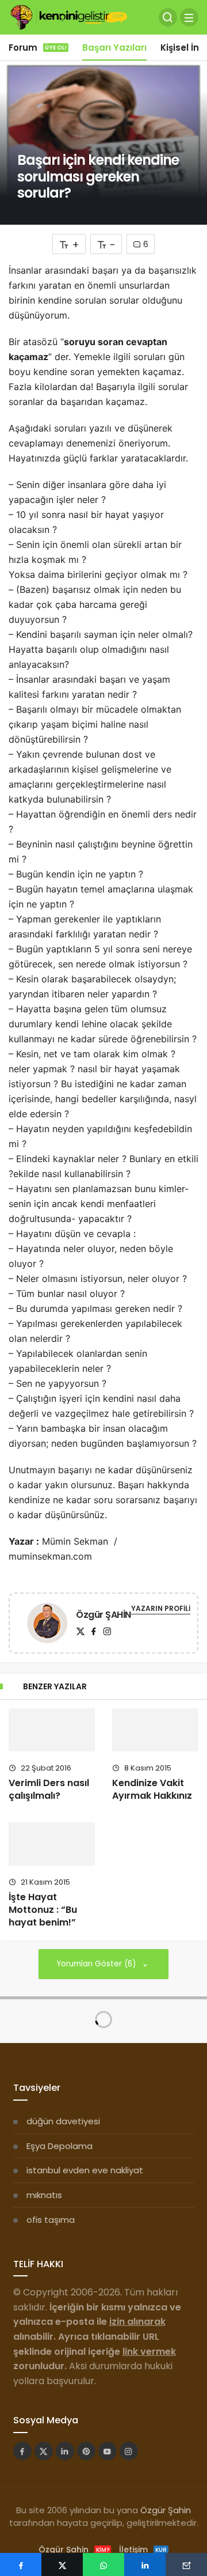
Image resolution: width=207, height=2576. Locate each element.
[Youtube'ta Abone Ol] (108, 2451)
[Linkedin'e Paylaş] (145, 2564)
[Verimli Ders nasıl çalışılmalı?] (52, 1730)
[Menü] (189, 17)
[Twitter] (80, 1631)
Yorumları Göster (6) (97, 1964)
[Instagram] (107, 1631)
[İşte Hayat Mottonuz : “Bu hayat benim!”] (52, 1844)
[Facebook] (94, 1631)
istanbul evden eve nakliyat (85, 2170)
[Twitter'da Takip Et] (44, 2451)
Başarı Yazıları (114, 48)
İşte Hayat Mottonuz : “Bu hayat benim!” (43, 1910)
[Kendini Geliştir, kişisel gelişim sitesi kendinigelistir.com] (69, 16)
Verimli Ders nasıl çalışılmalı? (49, 1789)
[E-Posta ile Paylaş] (186, 2564)
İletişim (143, 2549)
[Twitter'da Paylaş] (62, 2564)
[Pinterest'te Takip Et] (86, 2451)
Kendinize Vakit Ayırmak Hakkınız (152, 1789)
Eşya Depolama (60, 2146)
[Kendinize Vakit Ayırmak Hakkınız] (155, 1730)
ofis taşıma (51, 2220)
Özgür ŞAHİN (103, 1615)
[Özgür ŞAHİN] (47, 1625)
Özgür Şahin (166, 2510)
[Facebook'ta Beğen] (22, 2451)
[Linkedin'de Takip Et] (65, 2451)
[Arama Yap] (168, 17)
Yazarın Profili (161, 1608)
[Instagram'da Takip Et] (129, 2451)
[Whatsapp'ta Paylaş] (103, 2564)
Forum (38, 48)
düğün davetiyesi (63, 2121)
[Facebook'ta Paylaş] (21, 2564)
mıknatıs (44, 2195)
